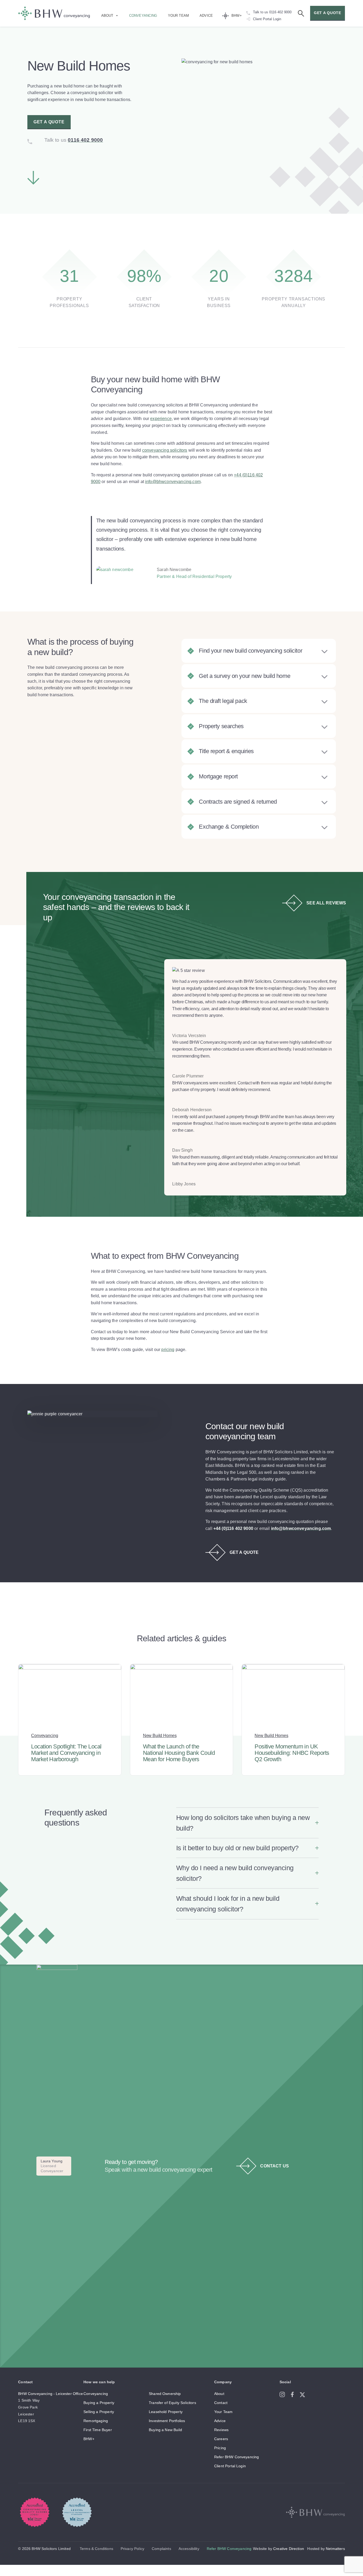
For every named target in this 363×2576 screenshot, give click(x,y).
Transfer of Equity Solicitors (172, 2403)
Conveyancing (143, 16)
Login (277, 19)
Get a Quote (49, 122)
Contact (221, 2403)
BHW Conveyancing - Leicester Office (50, 2394)
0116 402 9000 (280, 12)
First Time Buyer (98, 2430)
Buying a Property (99, 2403)
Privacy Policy (132, 2549)
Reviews (221, 2430)
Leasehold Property (166, 2412)
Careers (221, 2439)
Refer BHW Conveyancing (237, 2457)
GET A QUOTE (244, 1552)
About (107, 16)
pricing (168, 1350)
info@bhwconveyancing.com (173, 482)
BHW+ (237, 16)
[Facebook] (295, 2394)
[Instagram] (285, 2394)
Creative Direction (289, 2549)
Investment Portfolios (167, 2421)
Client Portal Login (230, 2466)
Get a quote (328, 13)
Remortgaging (96, 2421)
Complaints (161, 2549)
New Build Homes (160, 1736)
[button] (247, 1823)
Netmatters (335, 2549)
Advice (206, 16)
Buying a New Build (165, 2430)
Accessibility (189, 2549)
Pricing (220, 2448)
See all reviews (326, 903)
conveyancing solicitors (165, 450)
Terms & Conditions (96, 2549)
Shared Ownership (165, 2394)
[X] (304, 2394)
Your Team (178, 16)
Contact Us (275, 2166)
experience (161, 419)
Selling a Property (99, 2412)
